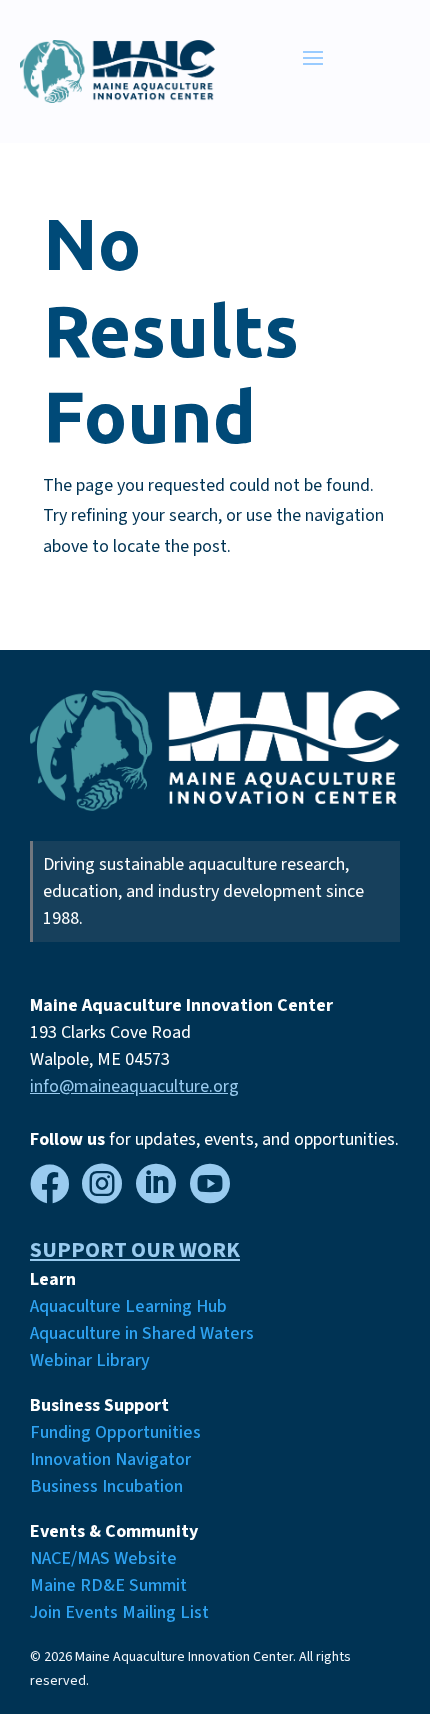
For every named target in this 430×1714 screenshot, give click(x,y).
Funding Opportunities (115, 1432)
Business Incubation (106, 1486)
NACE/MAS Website (103, 1558)
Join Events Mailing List (119, 1612)
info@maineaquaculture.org (134, 1086)
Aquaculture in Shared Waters (142, 1333)
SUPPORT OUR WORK (135, 1250)
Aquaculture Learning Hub (128, 1306)
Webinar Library (90, 1360)
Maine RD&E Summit (108, 1585)
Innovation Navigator (110, 1459)
